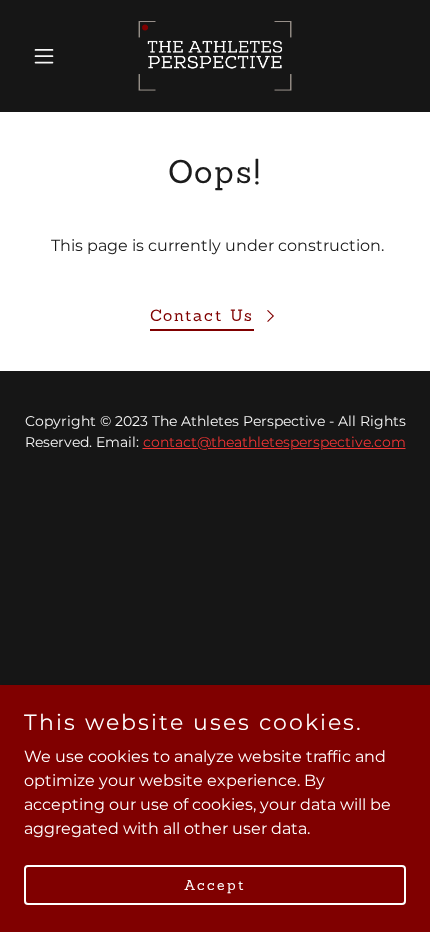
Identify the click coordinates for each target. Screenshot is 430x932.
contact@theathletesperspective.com (274, 442)
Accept (215, 884)
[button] (52, 56)
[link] (215, 56)
